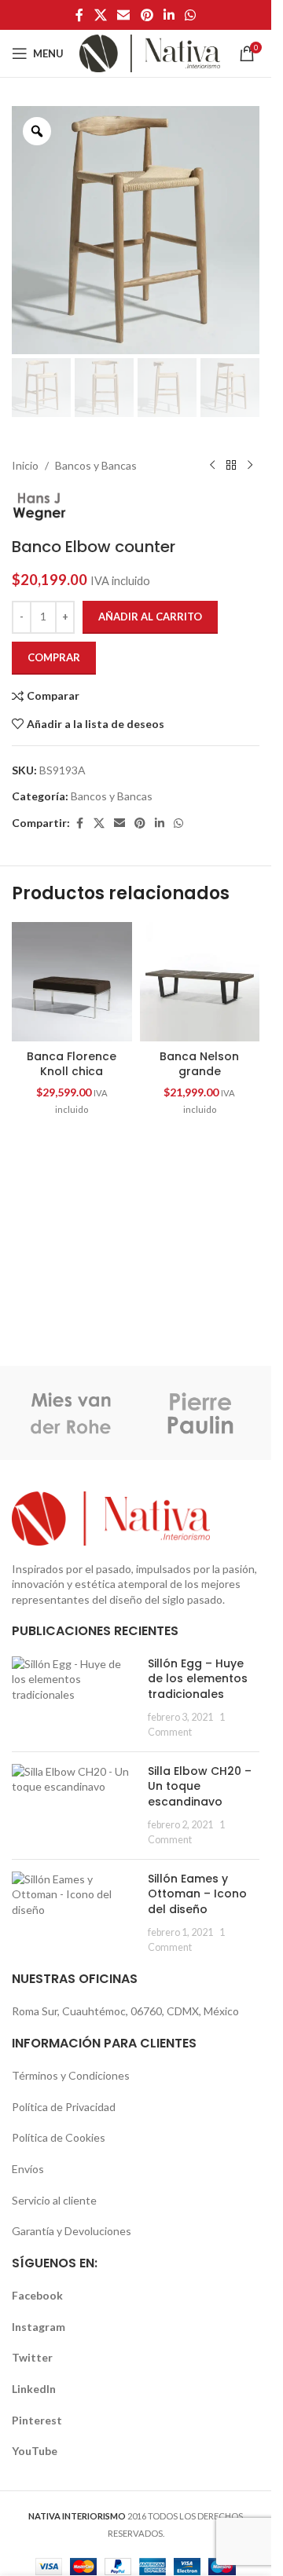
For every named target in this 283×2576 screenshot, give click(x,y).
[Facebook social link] (79, 15)
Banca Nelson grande (199, 1064)
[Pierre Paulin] (201, 1413)
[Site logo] (150, 52)
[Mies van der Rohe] (71, 1413)
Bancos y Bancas (96, 465)
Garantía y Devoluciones (72, 2231)
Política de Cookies (59, 2137)
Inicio (25, 465)
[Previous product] (212, 466)
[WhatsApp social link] (190, 15)
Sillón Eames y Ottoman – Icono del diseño (197, 1894)
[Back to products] (231, 466)
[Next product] (250, 466)
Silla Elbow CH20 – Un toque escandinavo (200, 1786)
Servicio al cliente (54, 2200)
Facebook (37, 2295)
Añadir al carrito (150, 617)
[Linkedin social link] (169, 15)
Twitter (32, 2357)
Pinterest (37, 2420)
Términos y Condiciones (71, 2075)
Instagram (39, 2327)
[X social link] (100, 15)
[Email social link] (124, 15)
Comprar (54, 657)
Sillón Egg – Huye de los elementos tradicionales (198, 1679)
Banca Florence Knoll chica (72, 1064)
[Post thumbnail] (74, 1698)
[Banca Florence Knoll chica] (72, 982)
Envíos (28, 2169)
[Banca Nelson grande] (200, 982)
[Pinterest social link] (147, 15)
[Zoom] (37, 131)
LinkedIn (34, 2389)
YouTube (35, 2451)
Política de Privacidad (64, 2107)
